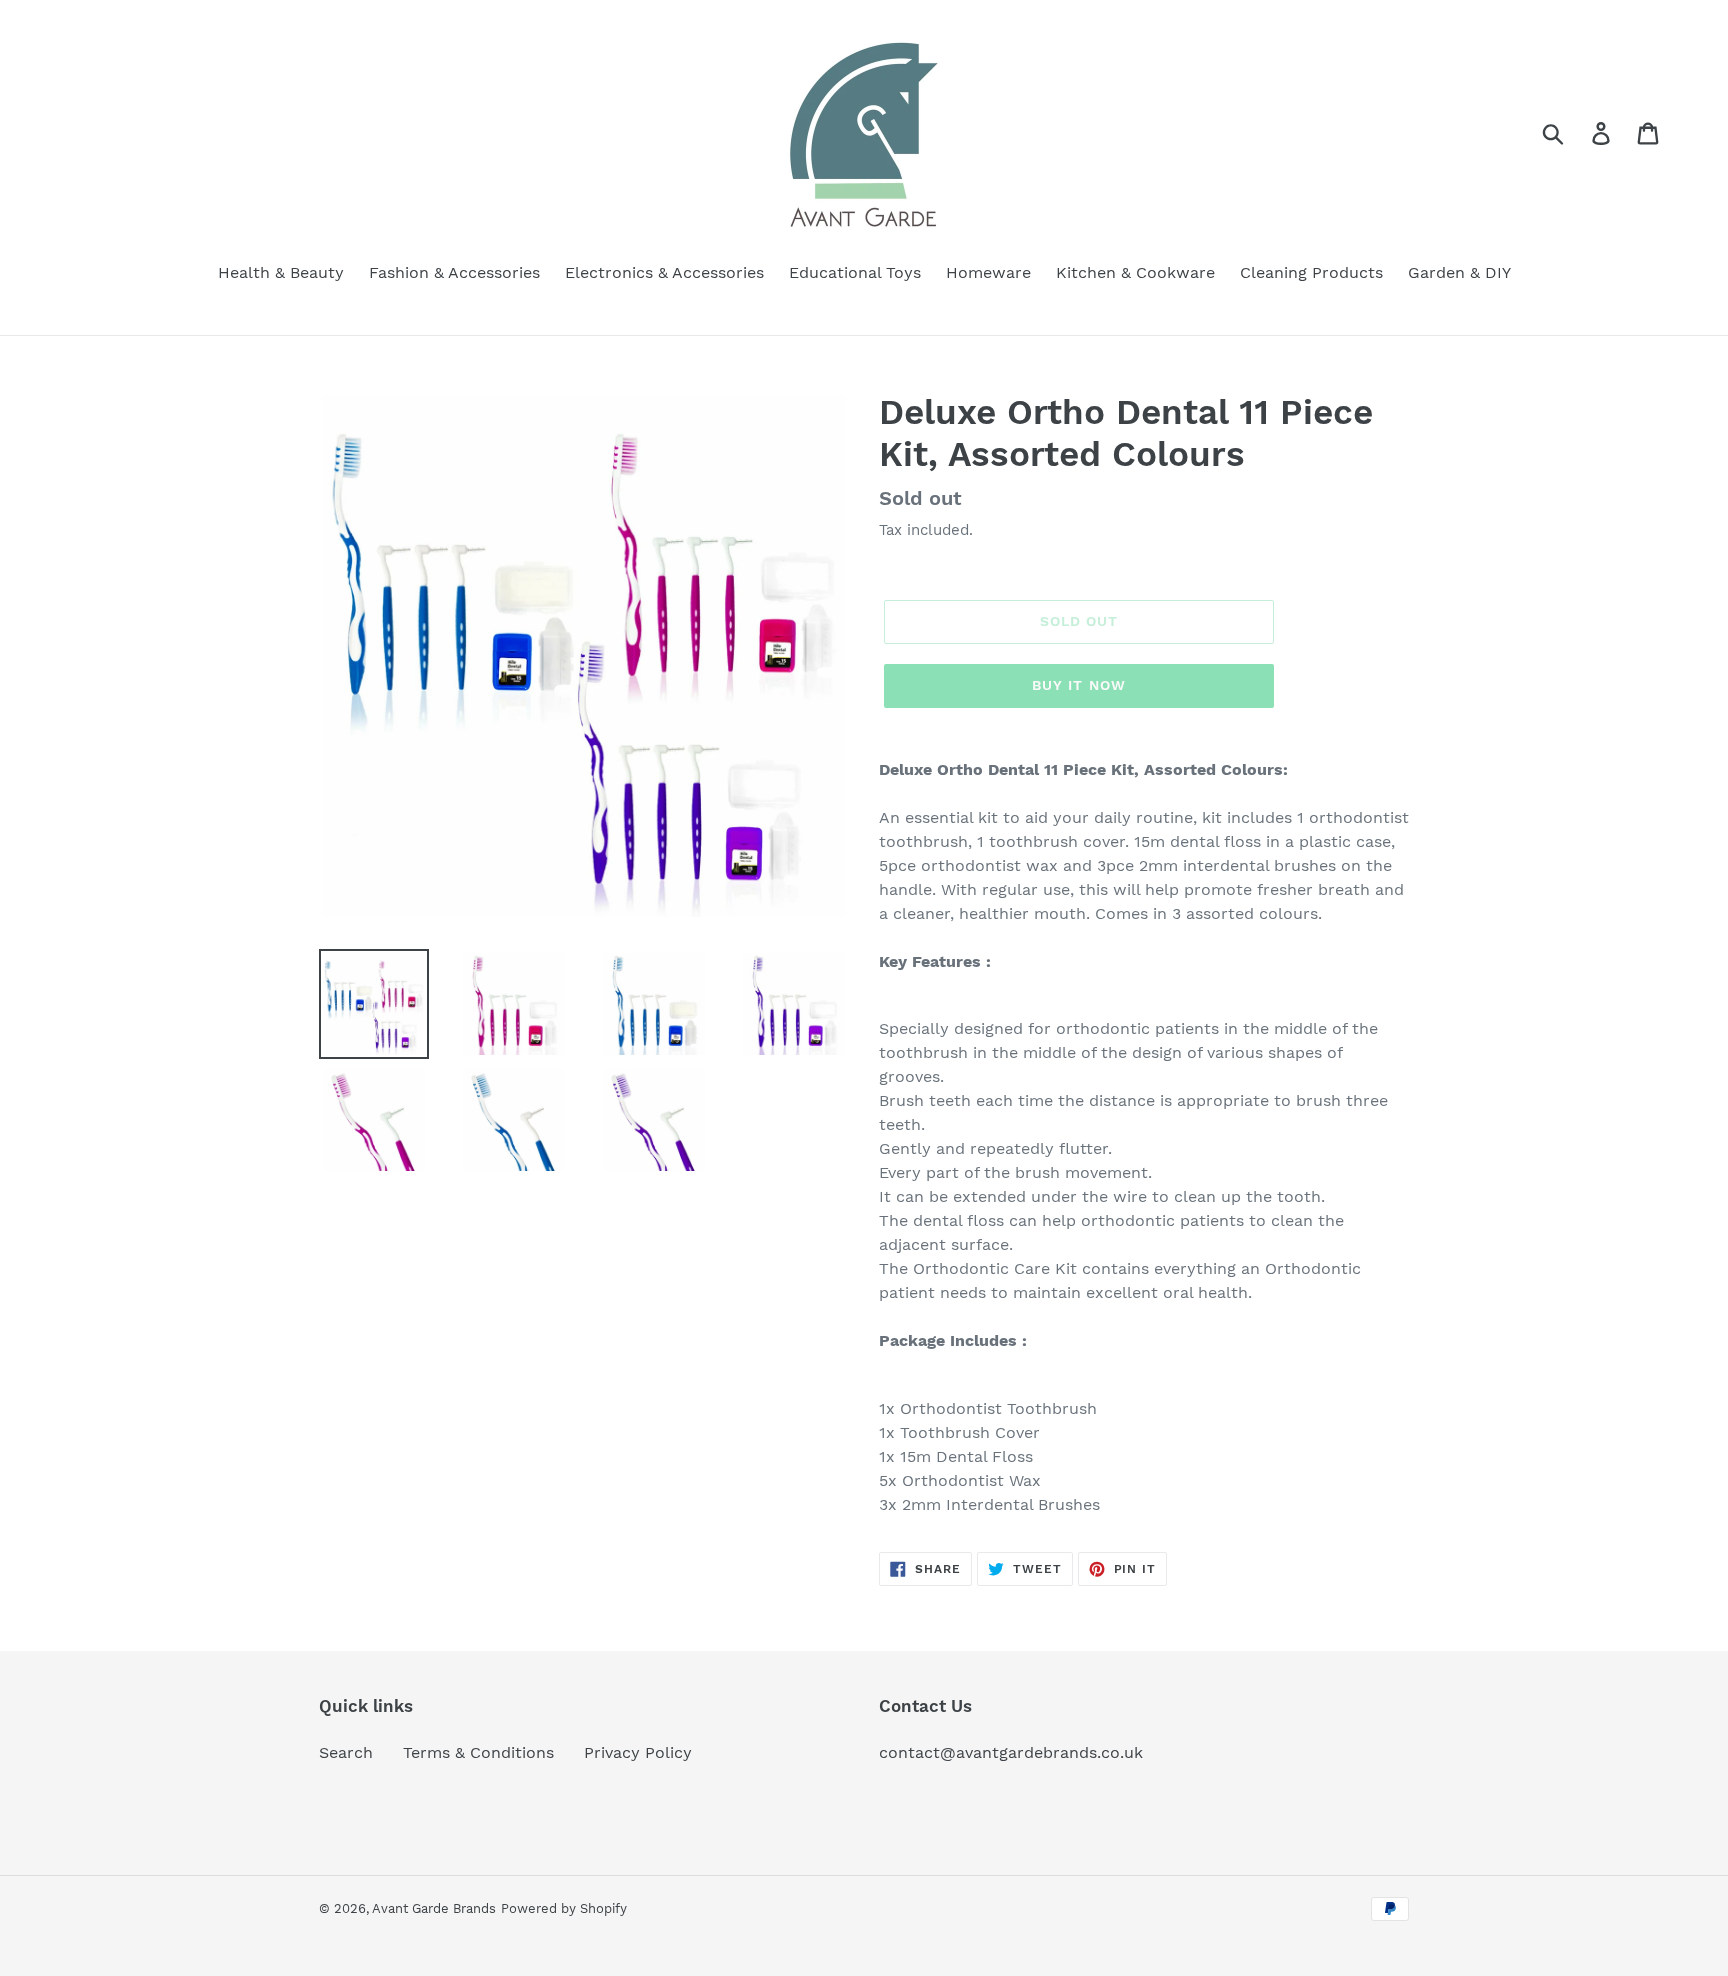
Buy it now (1079, 685)
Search (346, 1752)
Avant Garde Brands (434, 1908)
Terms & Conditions (478, 1752)
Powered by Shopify (564, 1908)
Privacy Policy (638, 1752)
